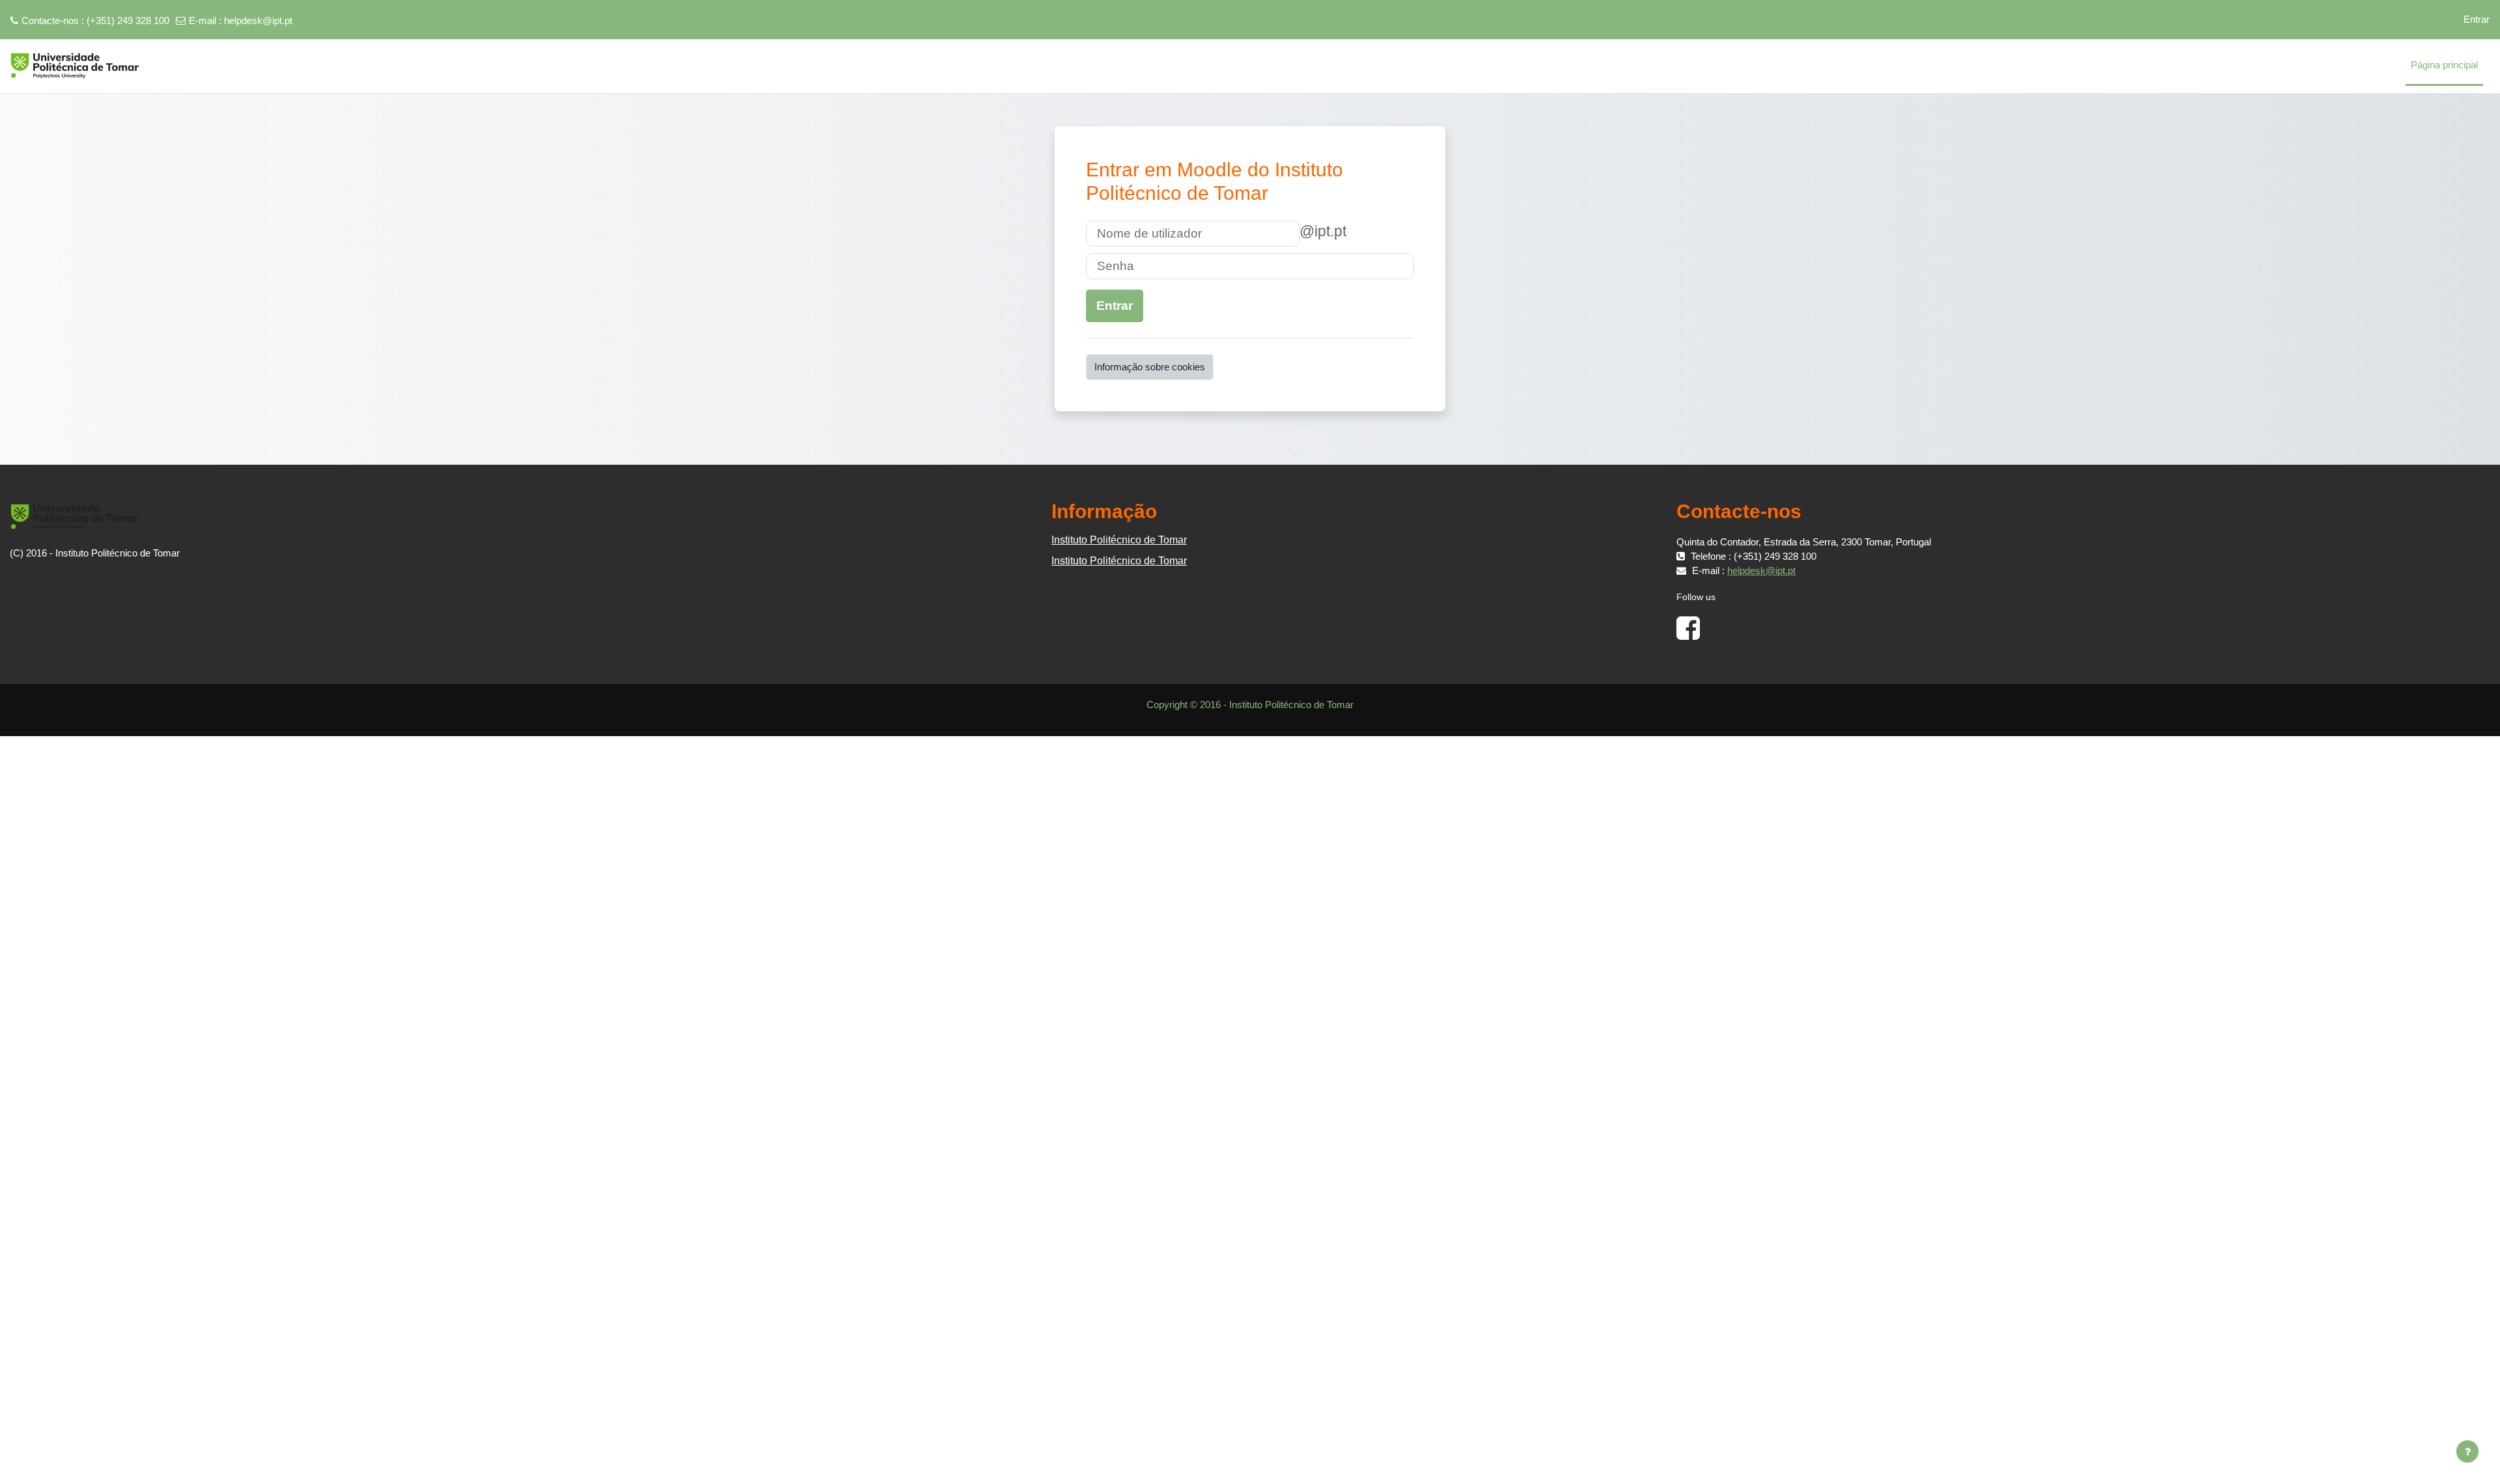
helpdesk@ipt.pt (258, 21)
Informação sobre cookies (1150, 367)
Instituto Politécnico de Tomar (1119, 540)
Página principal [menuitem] (2444, 65)
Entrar (2477, 19)
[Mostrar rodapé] (2467, 1451)
